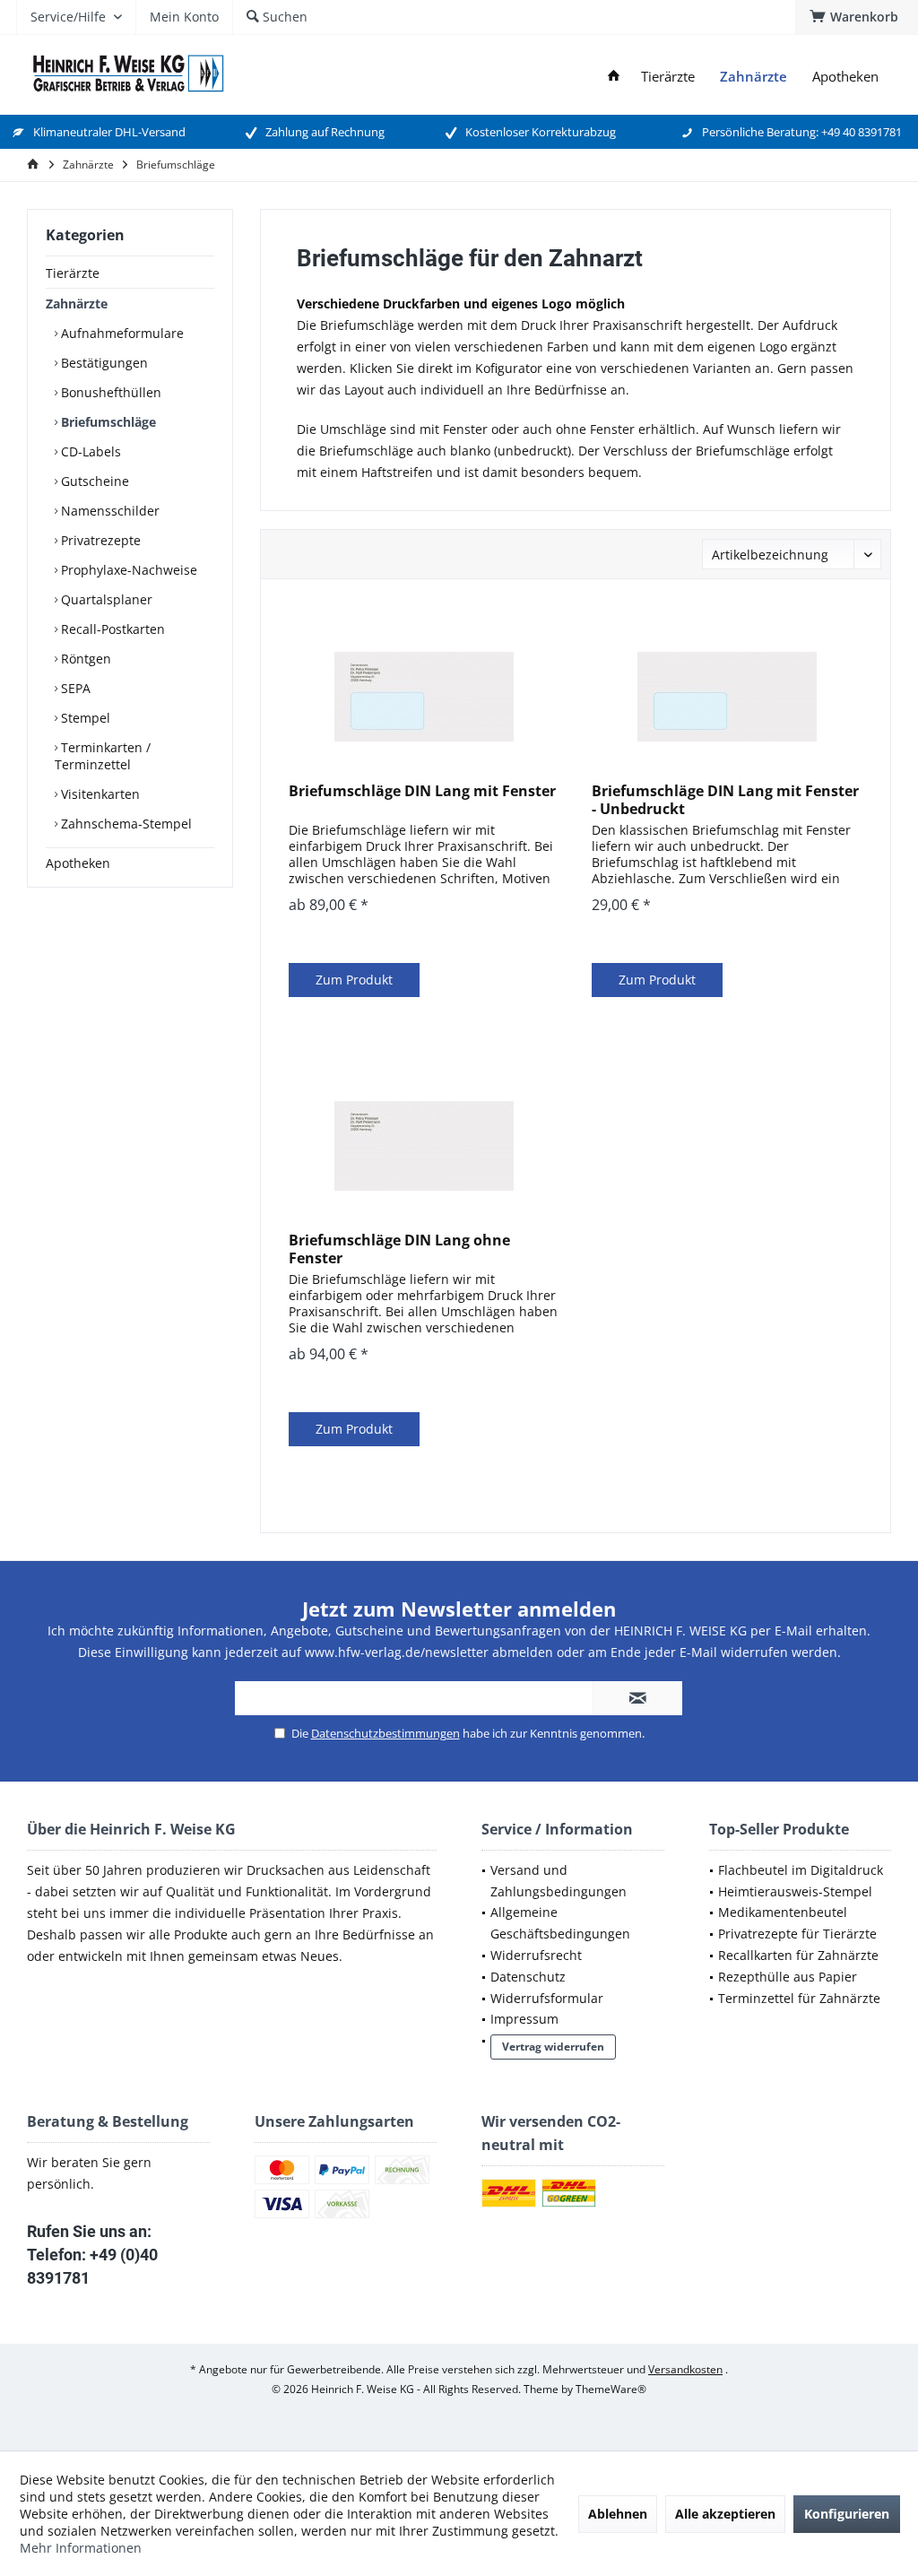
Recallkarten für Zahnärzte (798, 1955)
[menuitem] (857, 17)
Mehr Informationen (81, 2548)
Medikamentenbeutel (783, 1912)
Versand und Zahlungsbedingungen (559, 1881)
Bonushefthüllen (109, 392)
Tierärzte (73, 273)
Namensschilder (108, 511)
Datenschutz (528, 1977)
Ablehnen (618, 2514)
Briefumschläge (107, 422)
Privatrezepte (99, 540)
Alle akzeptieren (725, 2514)
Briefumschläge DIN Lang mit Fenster (422, 791)
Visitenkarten (99, 794)
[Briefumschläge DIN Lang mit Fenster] (424, 697)
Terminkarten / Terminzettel (103, 756)
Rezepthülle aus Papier (788, 1977)
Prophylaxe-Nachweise (127, 570)
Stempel (84, 718)
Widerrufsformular (547, 1998)
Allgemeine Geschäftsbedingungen (560, 1923)
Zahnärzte (77, 304)
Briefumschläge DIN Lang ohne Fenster (399, 1249)
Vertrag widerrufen (553, 2047)
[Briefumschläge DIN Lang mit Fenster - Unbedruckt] (727, 697)
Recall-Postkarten (111, 629)
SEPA (74, 688)
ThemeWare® (611, 2389)
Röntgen (84, 659)
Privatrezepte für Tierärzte (797, 1934)
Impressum (524, 2019)
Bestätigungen (103, 363)
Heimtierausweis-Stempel (795, 1891)
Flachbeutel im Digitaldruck (801, 1870)
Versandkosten (685, 2369)
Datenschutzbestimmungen (385, 1733)
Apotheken (78, 863)
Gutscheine (93, 481)
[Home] (614, 77)
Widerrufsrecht (536, 1955)
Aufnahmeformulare (121, 333)
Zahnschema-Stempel (125, 824)
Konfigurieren (847, 2514)
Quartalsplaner (105, 599)
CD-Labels (89, 451)
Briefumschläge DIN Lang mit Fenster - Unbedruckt (725, 800)
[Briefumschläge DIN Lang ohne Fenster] (424, 1146)
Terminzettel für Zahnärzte (799, 1998)
